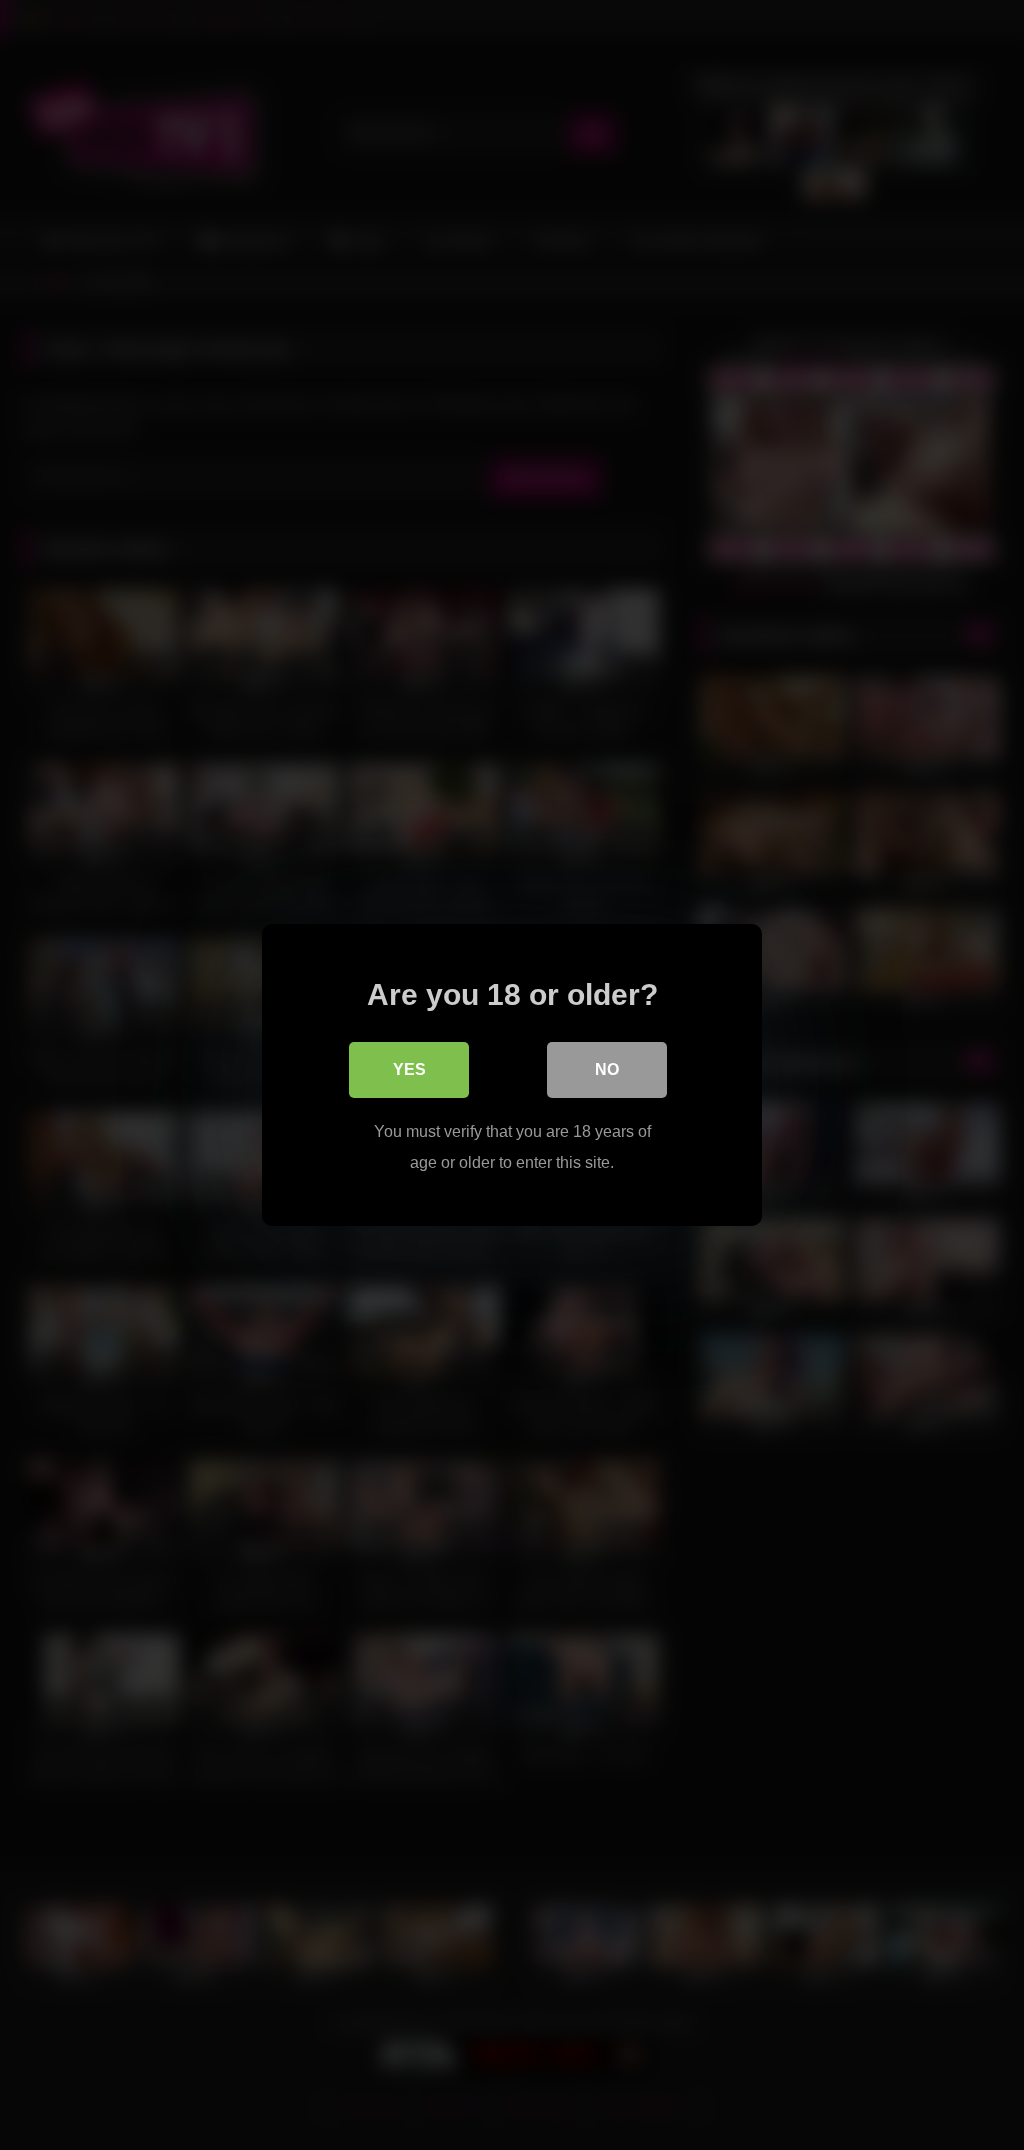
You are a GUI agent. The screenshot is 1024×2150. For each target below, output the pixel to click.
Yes (409, 1069)
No (607, 1069)
